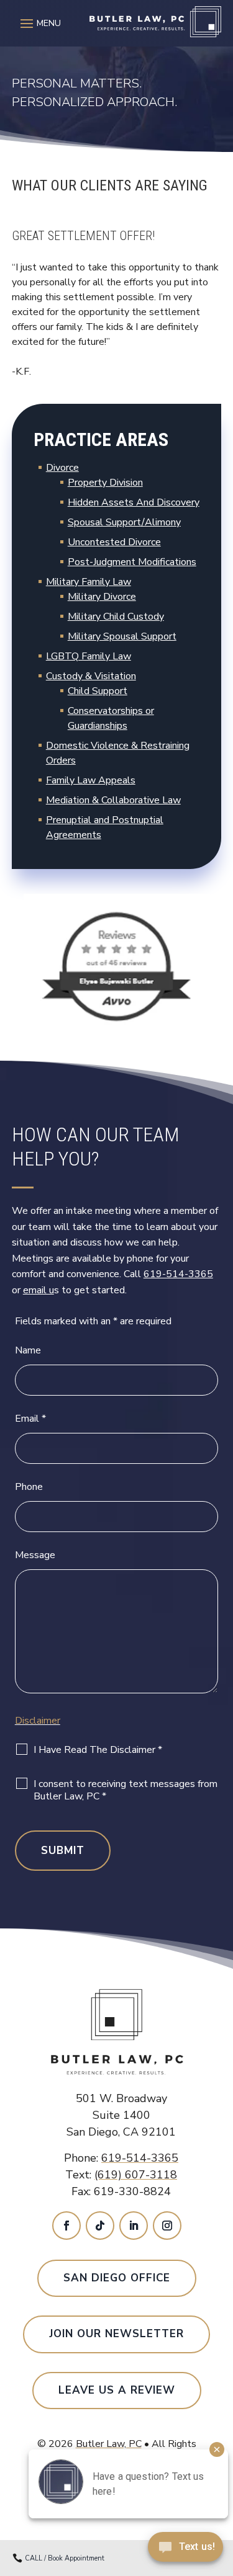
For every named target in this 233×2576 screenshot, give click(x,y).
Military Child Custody (116, 617)
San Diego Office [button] (117, 2278)
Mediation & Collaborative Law (113, 800)
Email (30, 1419)
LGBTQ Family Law (89, 656)
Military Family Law (89, 582)
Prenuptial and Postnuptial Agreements (105, 827)
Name (28, 1350)
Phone (29, 1487)
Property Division (105, 483)
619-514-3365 (178, 1274)
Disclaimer (38, 1721)
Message (35, 1555)
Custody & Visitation (91, 676)
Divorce (62, 468)
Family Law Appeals (91, 780)
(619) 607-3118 (136, 2175)
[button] (39, 23)
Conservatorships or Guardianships (111, 718)
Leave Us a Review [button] (117, 2390)
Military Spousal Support (122, 636)
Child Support (98, 691)
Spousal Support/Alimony (124, 522)
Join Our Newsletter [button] (116, 2334)
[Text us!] (185, 2550)
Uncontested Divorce (114, 542)
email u (39, 1290)
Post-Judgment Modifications (132, 562)
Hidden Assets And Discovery (134, 502)
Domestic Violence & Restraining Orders (118, 753)
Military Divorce (102, 597)
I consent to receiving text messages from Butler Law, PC (126, 1790)
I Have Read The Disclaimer (98, 1750)
